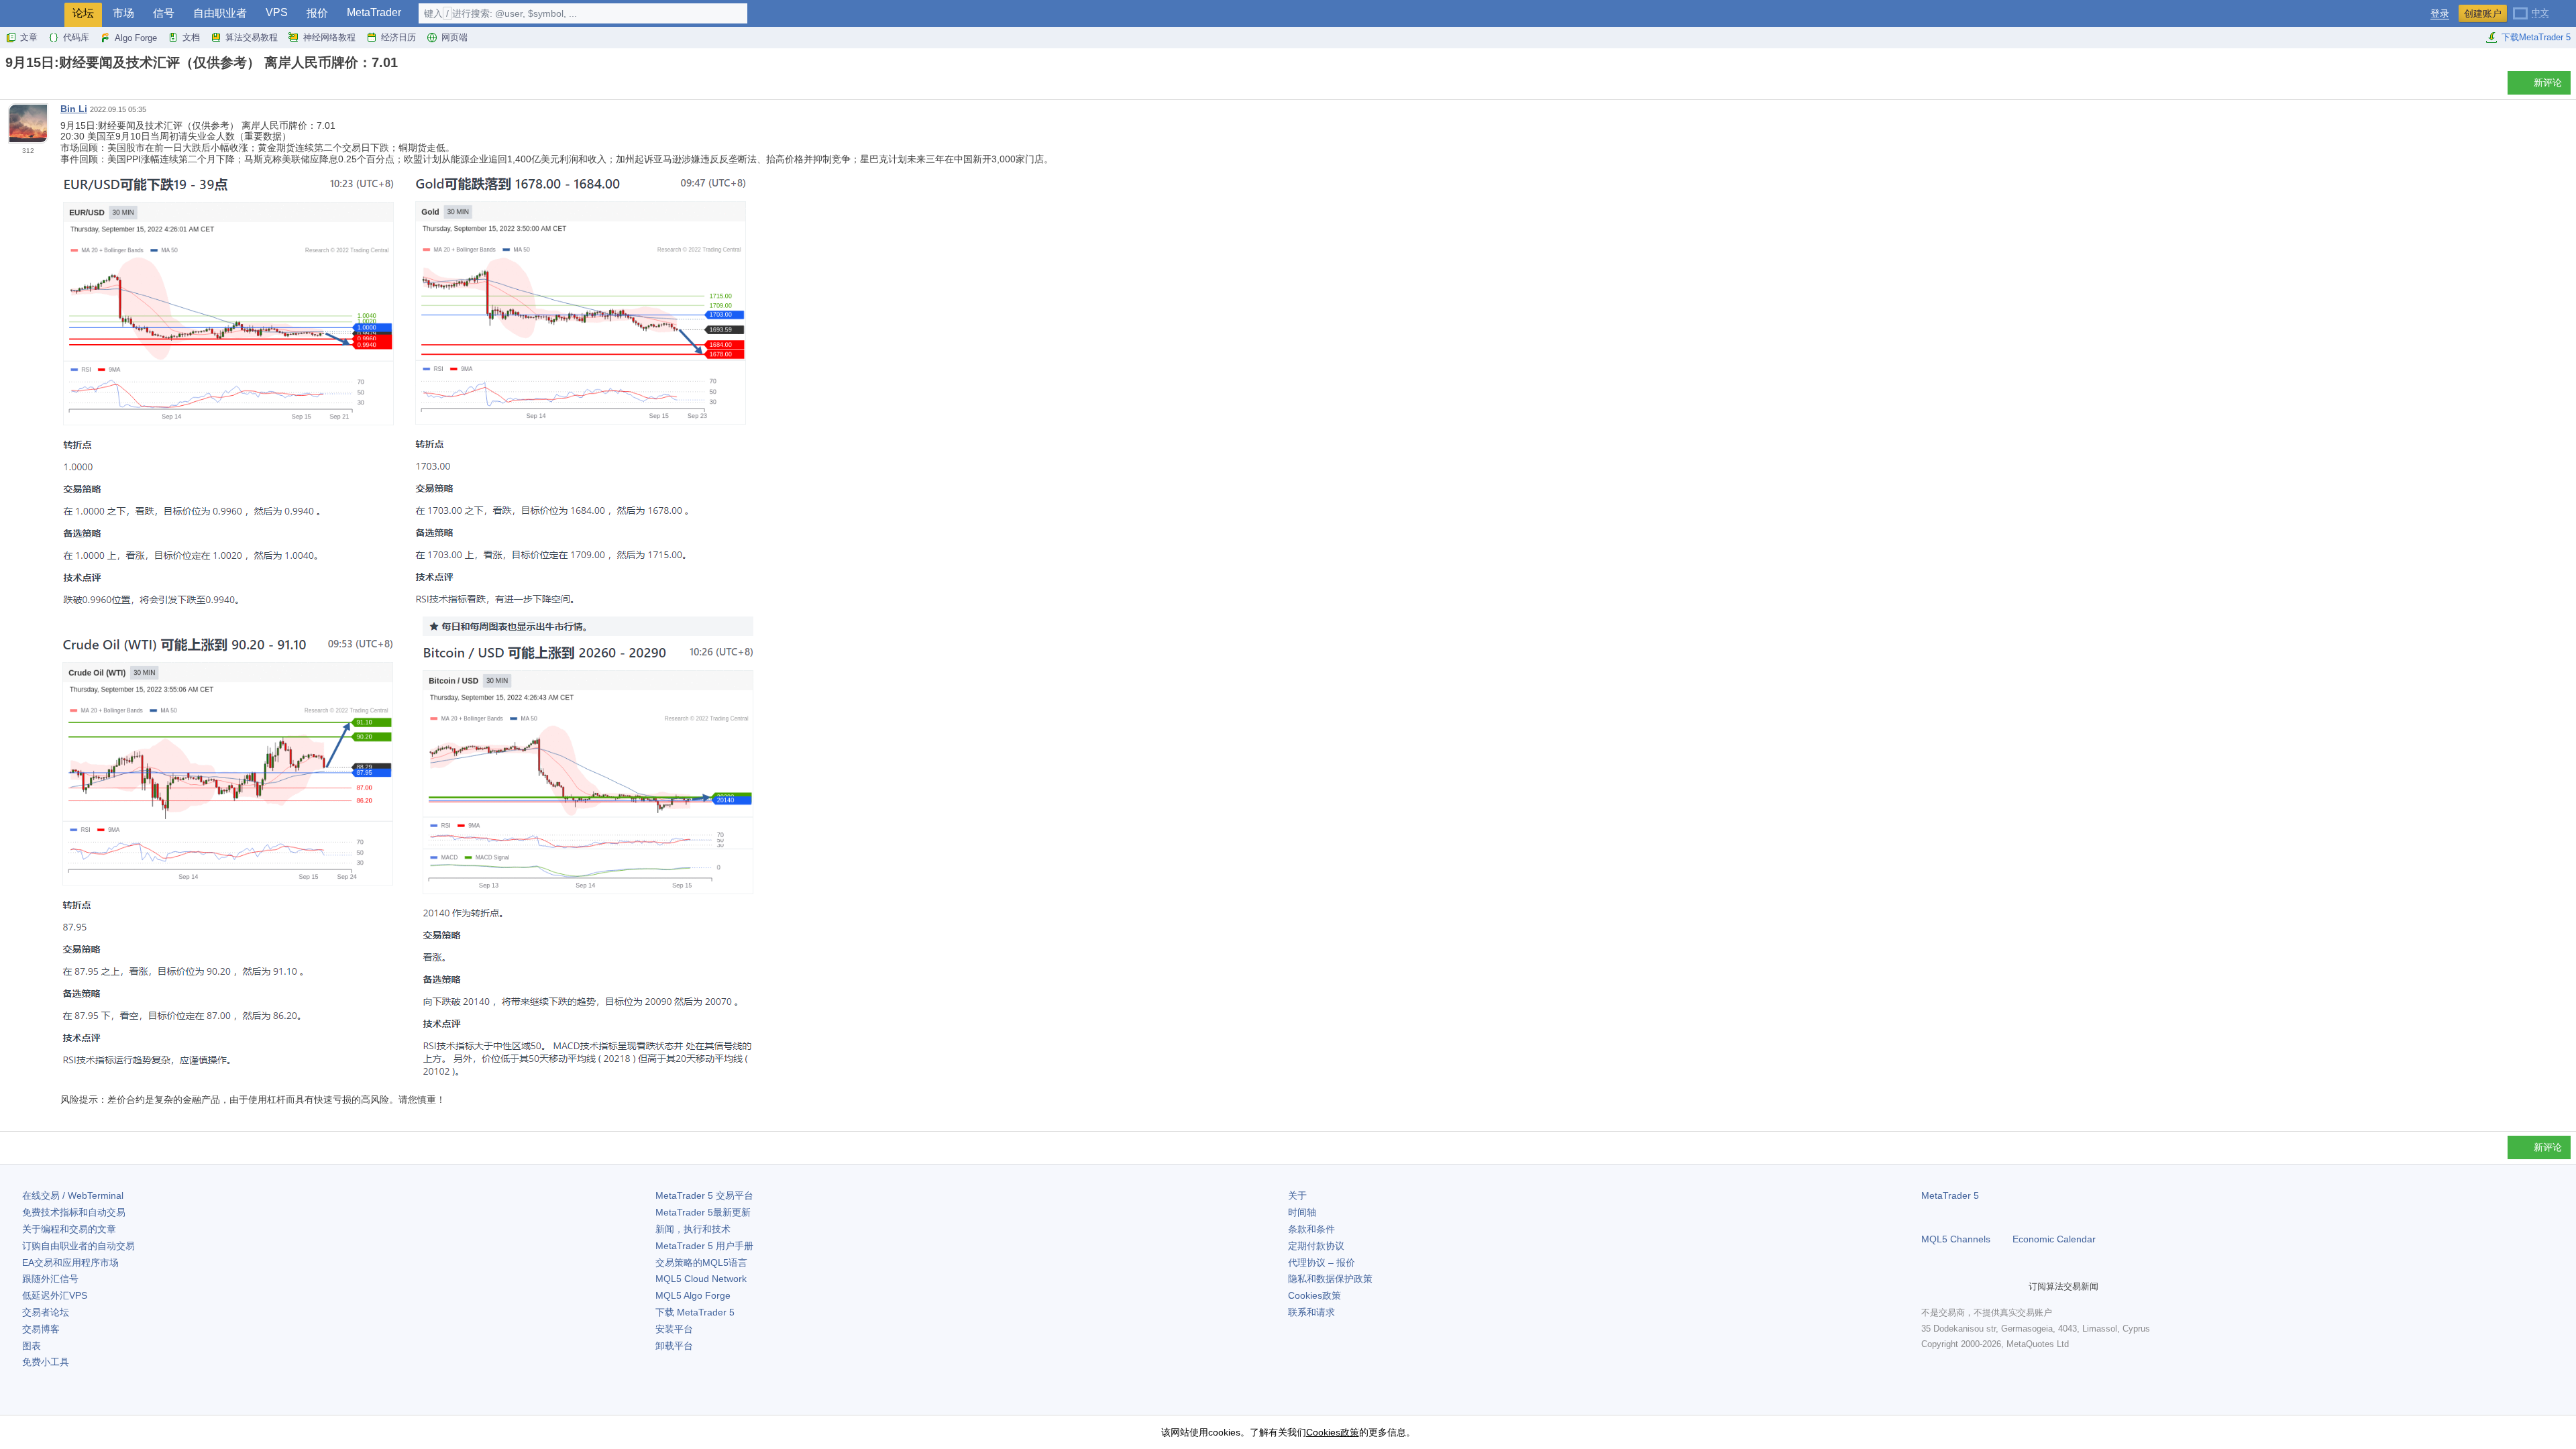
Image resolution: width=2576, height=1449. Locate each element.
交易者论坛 (46, 1312)
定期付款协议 (1316, 1246)
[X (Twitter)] (1972, 1287)
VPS (277, 12)
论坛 (83, 13)
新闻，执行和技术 (693, 1229)
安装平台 (674, 1329)
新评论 (2548, 83)
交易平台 (704, 1195)
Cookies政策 (1314, 1295)
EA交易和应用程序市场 (70, 1263)
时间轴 (1302, 1212)
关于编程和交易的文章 (69, 1229)
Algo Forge (136, 38)
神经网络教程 (329, 37)
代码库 (76, 37)
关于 (1297, 1195)
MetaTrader (374, 12)
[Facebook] (1929, 1287)
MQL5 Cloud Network (701, 1279)
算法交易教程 (252, 37)
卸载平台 (674, 1346)
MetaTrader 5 (1950, 1195)
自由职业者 (220, 13)
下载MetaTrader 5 (2536, 37)
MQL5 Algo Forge (693, 1295)
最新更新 (703, 1212)
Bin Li (74, 109)
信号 (164, 13)
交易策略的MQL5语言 (701, 1263)
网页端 (454, 37)
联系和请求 (1311, 1312)
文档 (191, 37)
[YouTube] (1994, 1287)
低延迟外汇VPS (55, 1295)
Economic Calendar (2054, 1239)
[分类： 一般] (25, 87)
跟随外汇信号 (50, 1279)
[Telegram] (1951, 1287)
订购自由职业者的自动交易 (78, 1246)
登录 (2440, 14)
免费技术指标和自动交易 (74, 1212)
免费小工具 (46, 1362)
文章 (29, 37)
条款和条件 (1311, 1229)
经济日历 (398, 37)
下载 (695, 1312)
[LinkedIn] (2015, 1287)
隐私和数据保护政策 (1330, 1279)
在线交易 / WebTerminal (73, 1195)
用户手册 (704, 1246)
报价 (317, 13)
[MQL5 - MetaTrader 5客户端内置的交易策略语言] (32, 14)
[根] (9, 86)
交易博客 (41, 1329)
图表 (32, 1346)
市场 (123, 13)
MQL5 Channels (1956, 1239)
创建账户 (2483, 13)
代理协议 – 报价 (1322, 1263)
